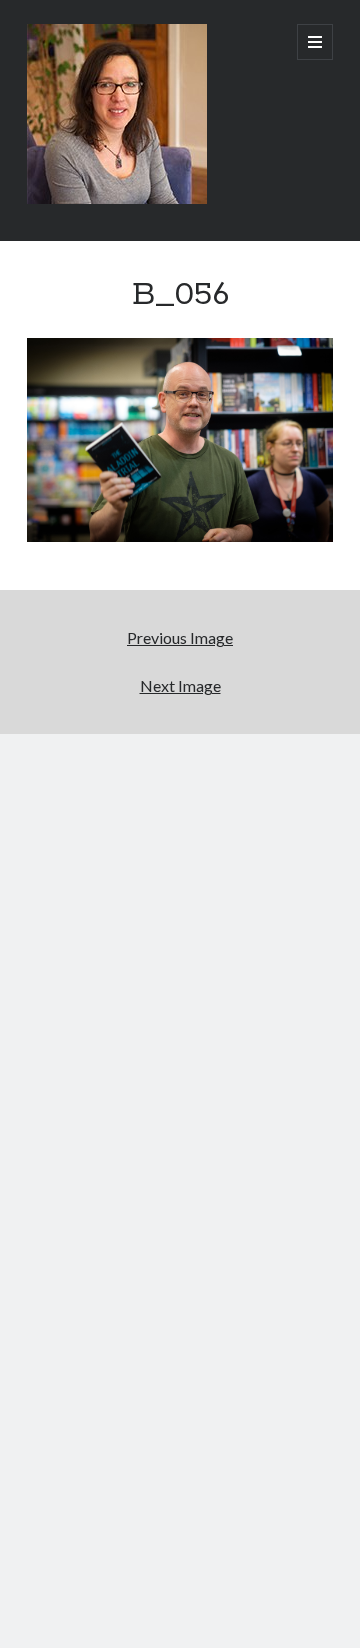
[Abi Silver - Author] (117, 199)
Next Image (180, 685)
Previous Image (180, 637)
